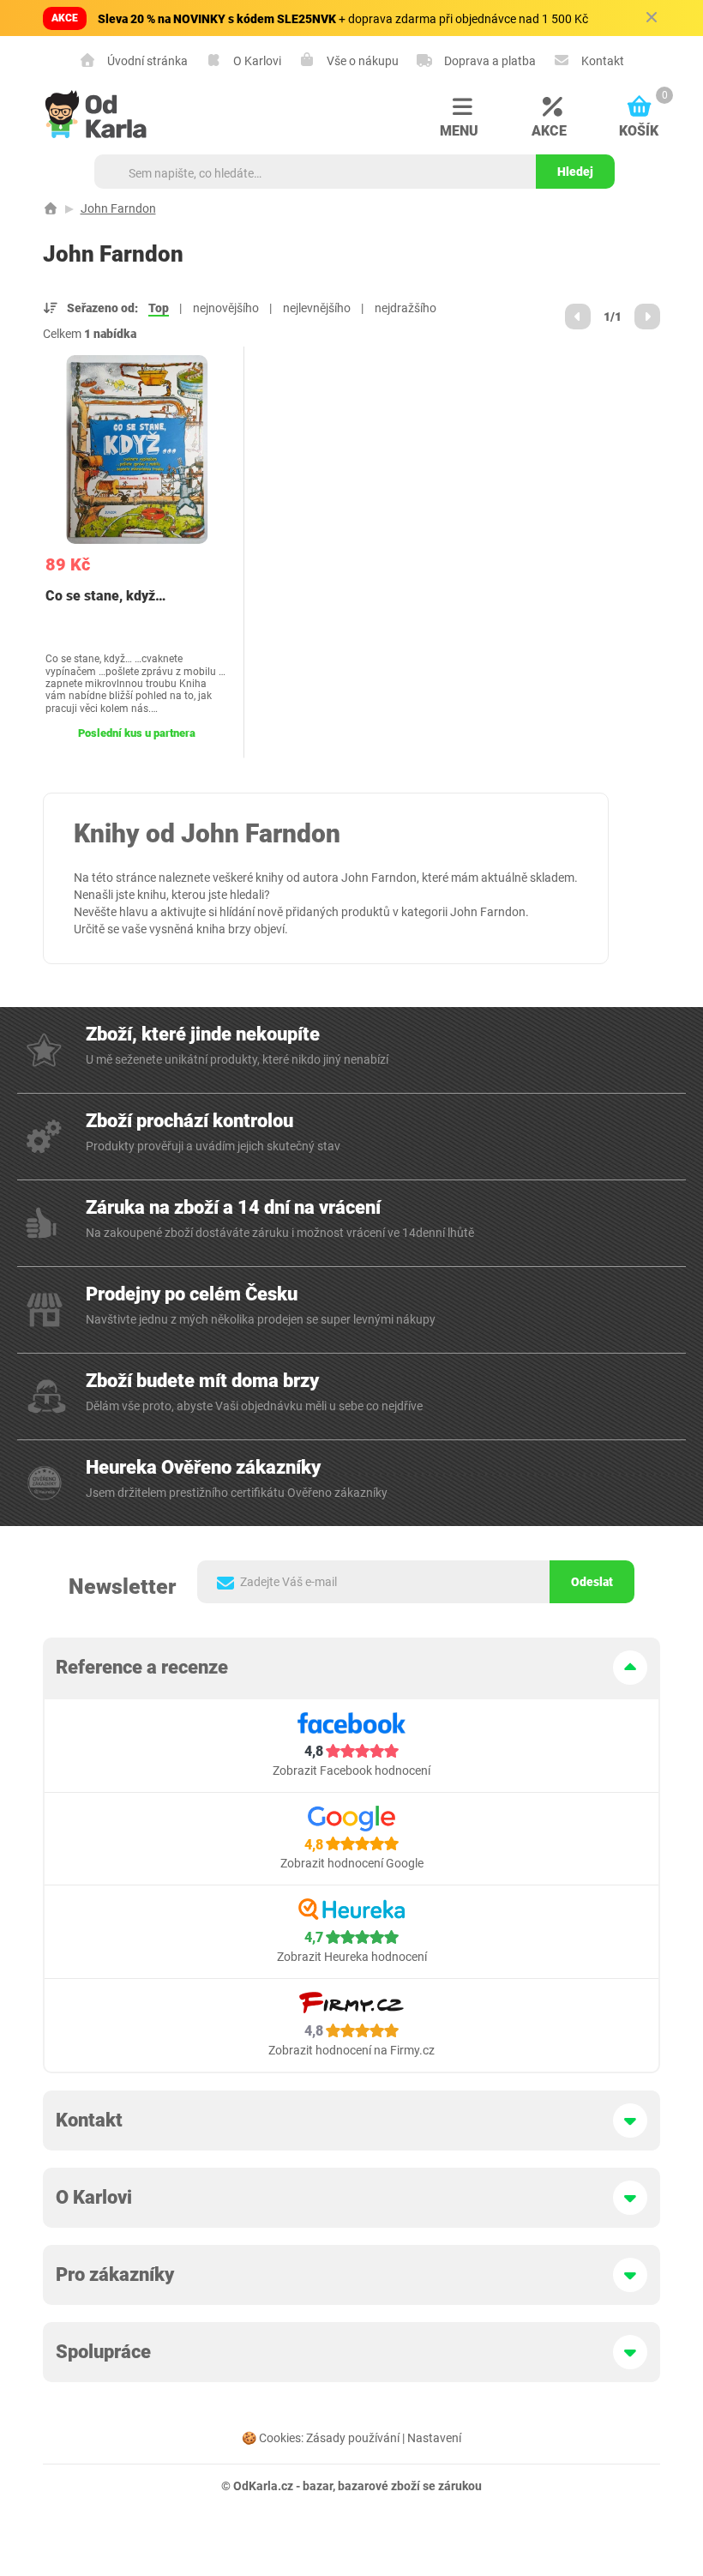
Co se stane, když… (105, 596)
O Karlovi (256, 60)
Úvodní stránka (146, 60)
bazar (318, 2486)
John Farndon (118, 208)
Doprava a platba (489, 60)
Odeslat (592, 1582)
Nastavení (434, 2438)
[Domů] (51, 208)
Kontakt (601, 60)
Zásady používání (353, 2438)
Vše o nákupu (361, 60)
